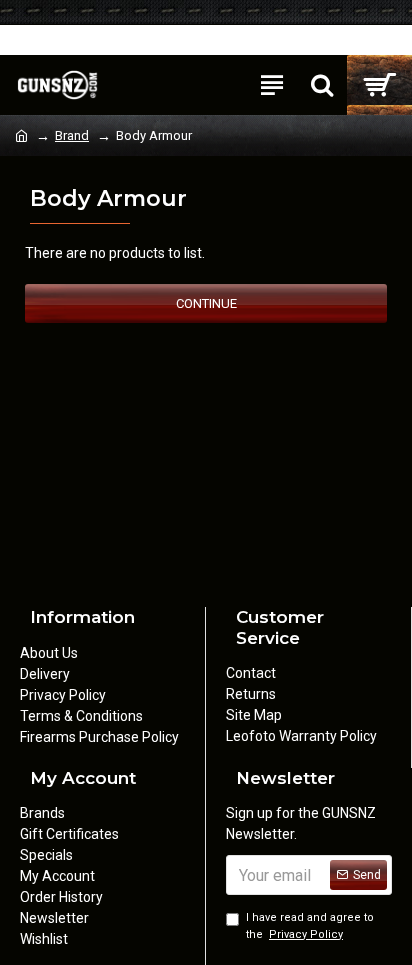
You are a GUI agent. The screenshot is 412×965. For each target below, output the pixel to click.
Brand (72, 135)
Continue (206, 303)
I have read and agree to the (310, 926)
